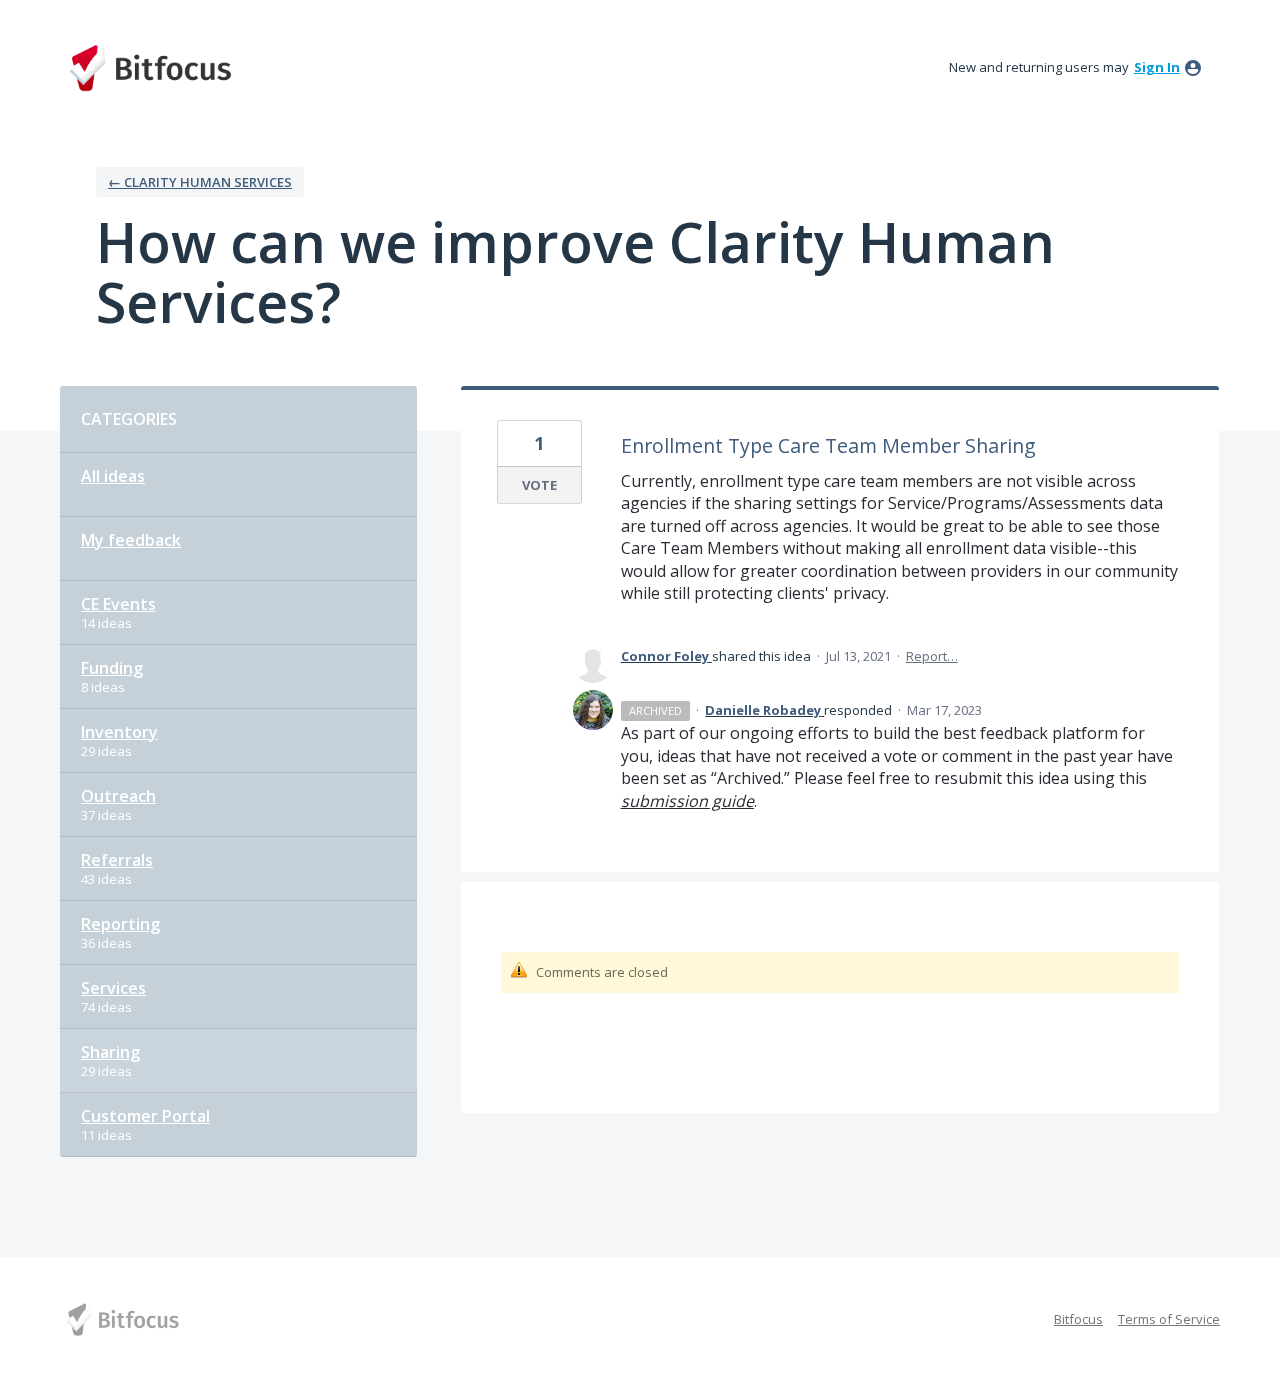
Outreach (118, 796)
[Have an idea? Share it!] (150, 68)
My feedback (131, 540)
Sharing (110, 1052)
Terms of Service (1169, 1319)
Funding (112, 668)
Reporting (120, 924)
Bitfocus (1078, 1319)
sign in (1157, 67)
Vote (539, 485)
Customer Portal (145, 1116)
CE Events (118, 604)
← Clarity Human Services (200, 182)
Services (113, 988)
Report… (932, 656)
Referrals (117, 860)
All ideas (113, 476)
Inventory (119, 732)
